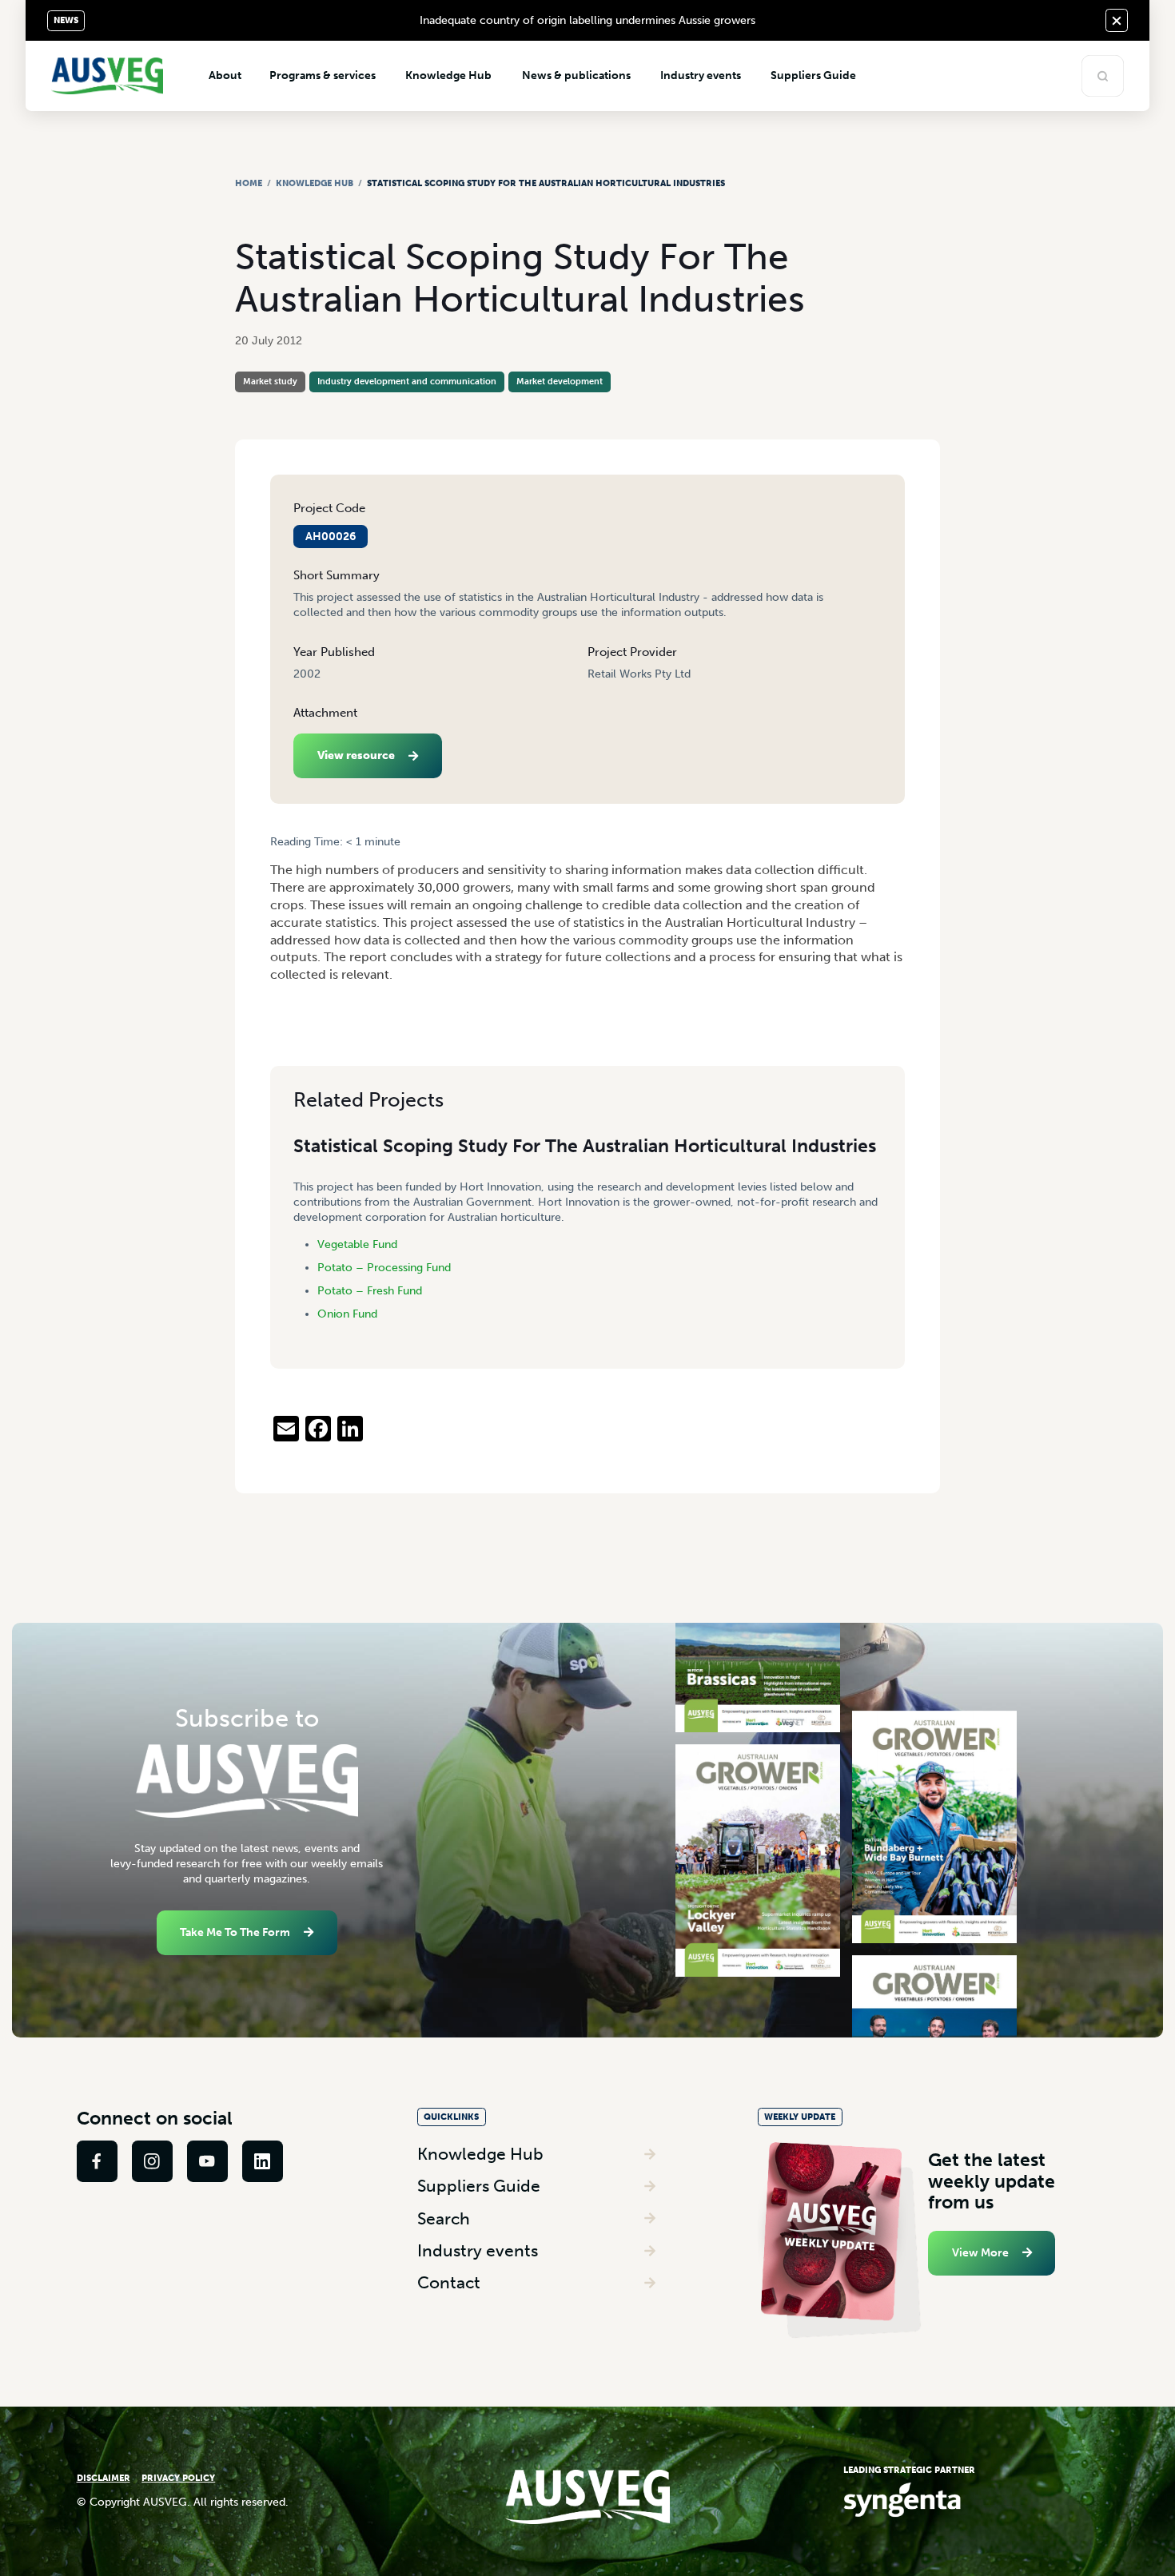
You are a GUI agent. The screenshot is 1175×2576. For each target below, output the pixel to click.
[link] (97, 2161)
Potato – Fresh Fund (370, 1291)
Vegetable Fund (357, 1244)
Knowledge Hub (315, 183)
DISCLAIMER (104, 2478)
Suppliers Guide (479, 2186)
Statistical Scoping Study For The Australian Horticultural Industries (585, 1146)
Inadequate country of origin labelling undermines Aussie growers (587, 20)
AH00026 (331, 537)
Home (249, 183)
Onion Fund (347, 1314)
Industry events (478, 2250)
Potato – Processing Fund (384, 1268)
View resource (356, 755)
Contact (449, 2282)
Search (444, 2218)
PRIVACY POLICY (178, 2478)
